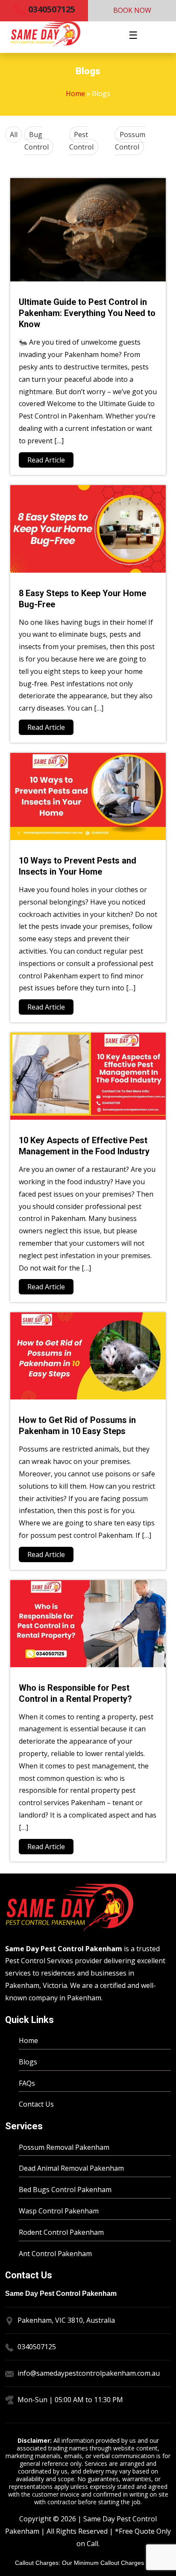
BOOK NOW (132, 10)
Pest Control (81, 141)
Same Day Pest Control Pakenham (64, 1949)
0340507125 (51, 9)
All (14, 135)
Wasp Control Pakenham (59, 2211)
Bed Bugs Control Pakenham (65, 2190)
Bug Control (37, 141)
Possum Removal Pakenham (64, 2147)
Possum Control (130, 141)
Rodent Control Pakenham (61, 2232)
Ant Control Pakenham (55, 2254)
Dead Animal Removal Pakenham (71, 2168)
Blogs (28, 2062)
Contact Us (36, 2104)
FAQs (27, 2083)
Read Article (46, 460)
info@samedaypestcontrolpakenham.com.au (89, 2373)
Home (75, 94)
